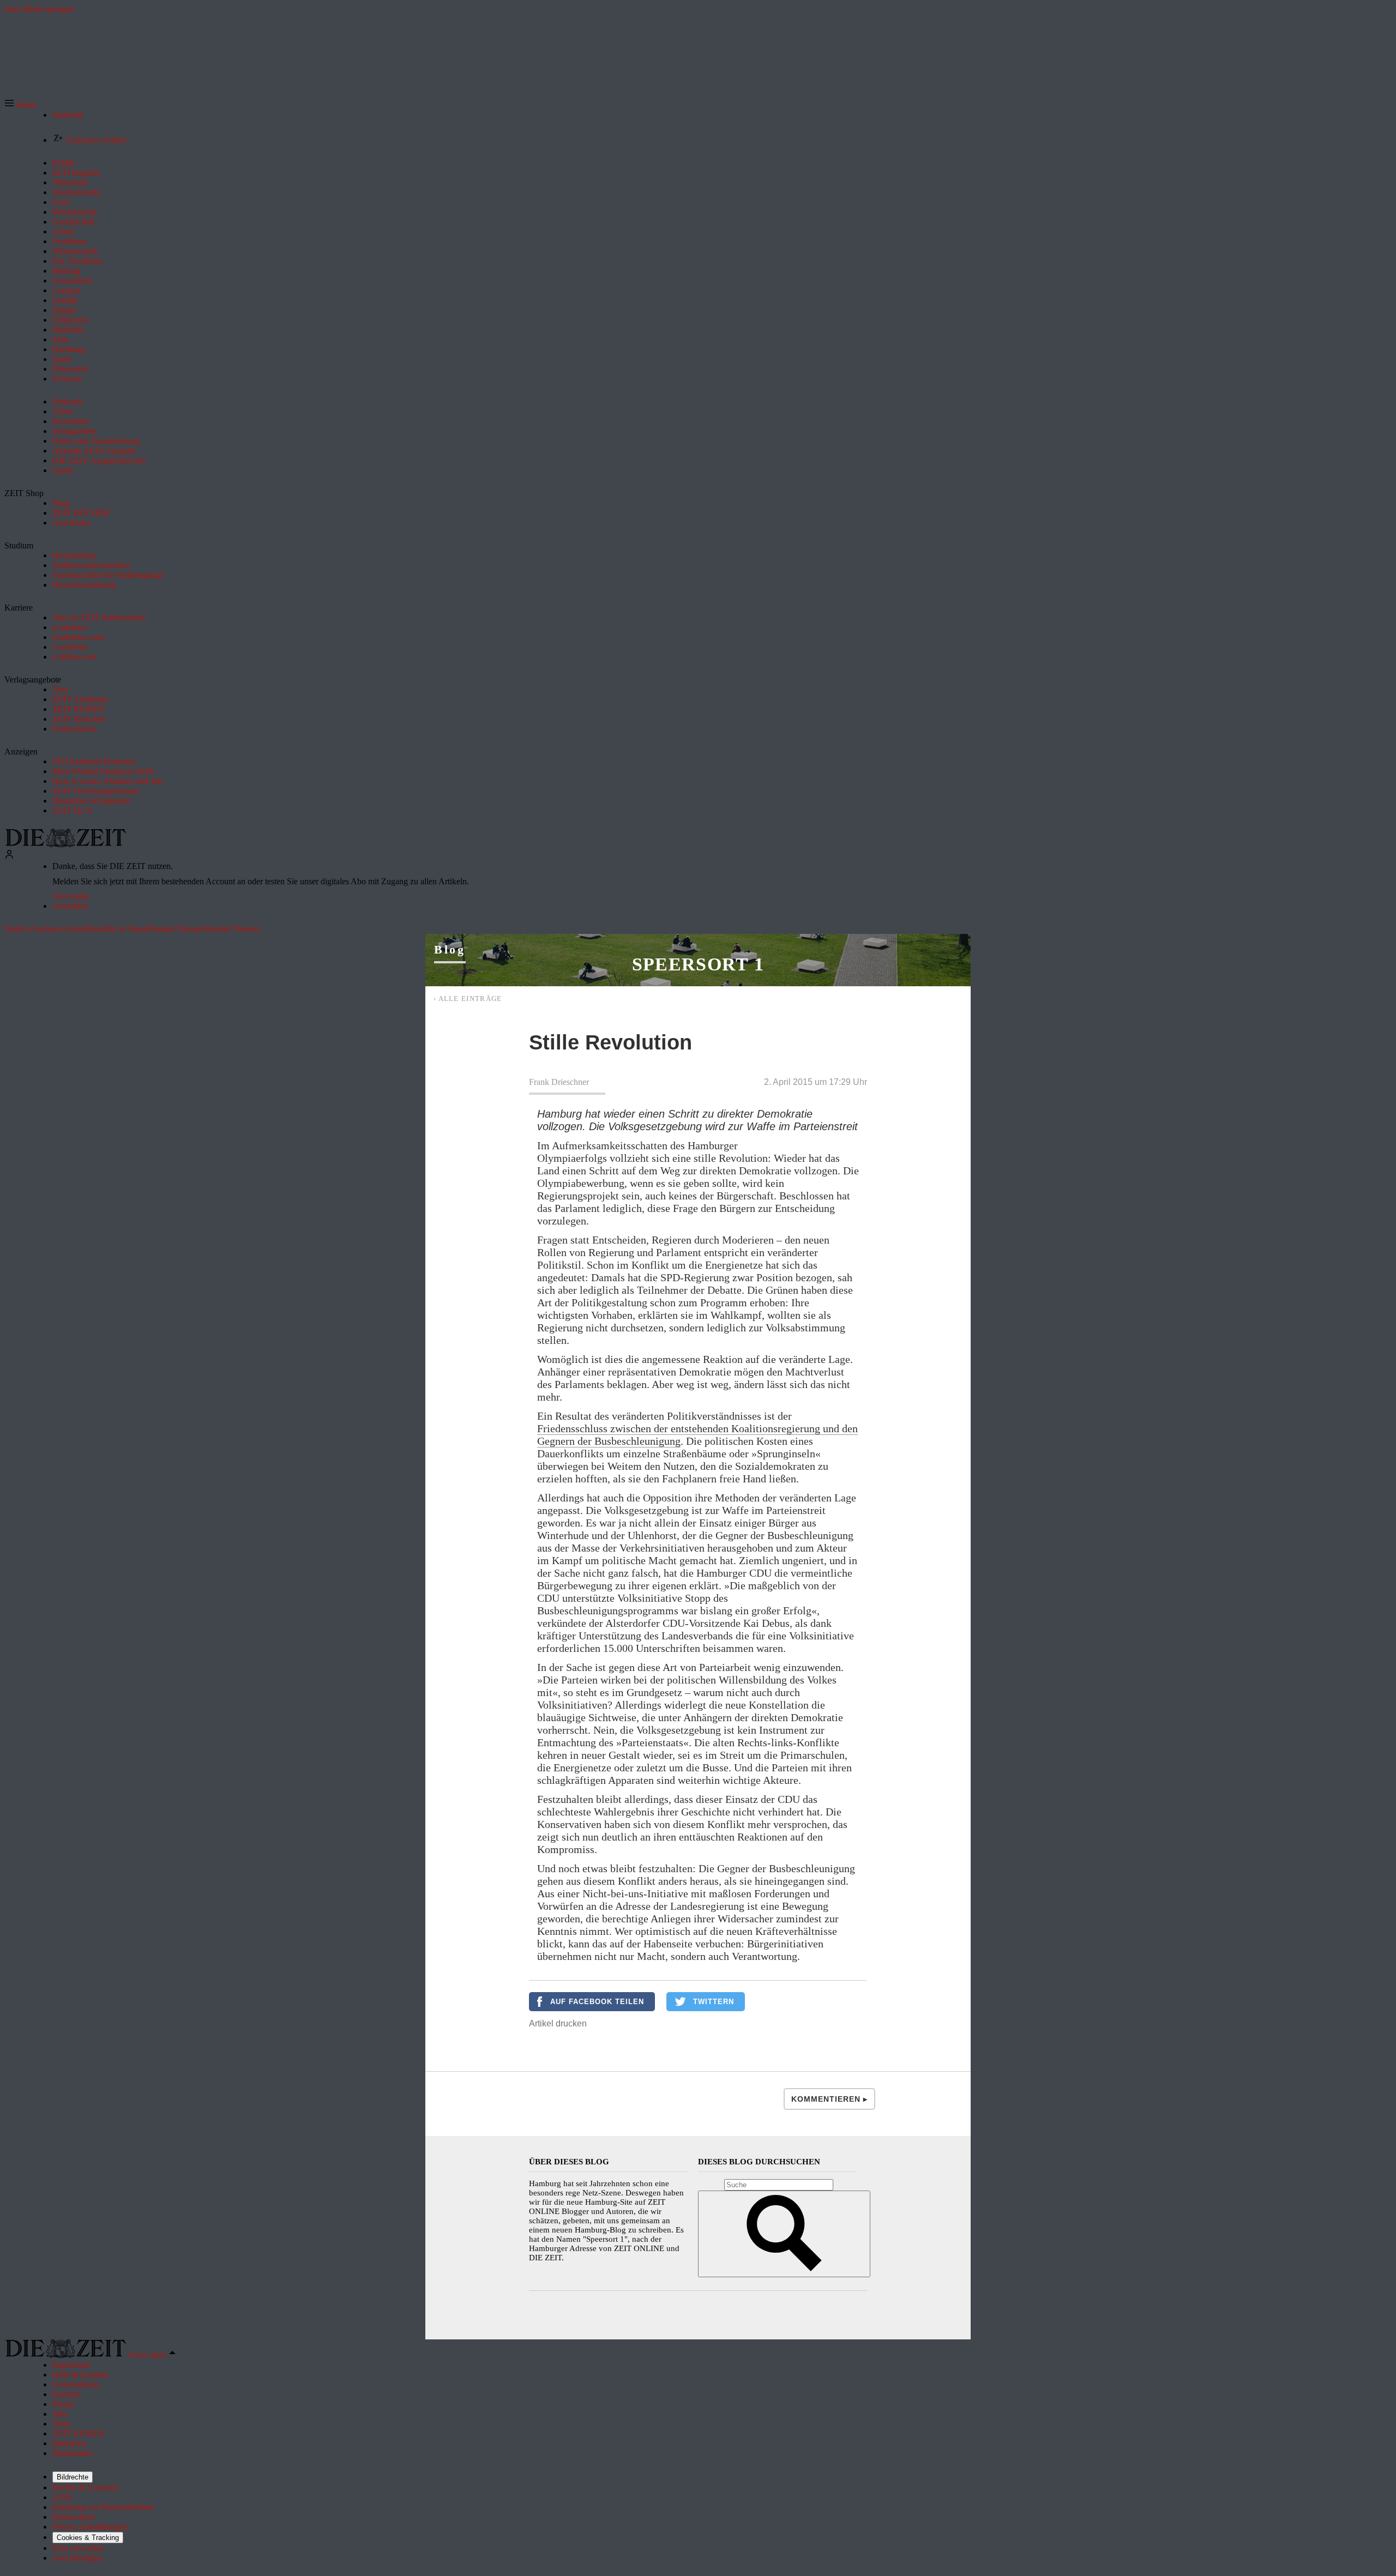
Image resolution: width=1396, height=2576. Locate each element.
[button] (20, 105)
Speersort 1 (698, 964)
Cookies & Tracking (88, 2538)
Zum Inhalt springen (39, 9)
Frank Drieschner (559, 1082)
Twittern (714, 2002)
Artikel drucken (558, 2023)
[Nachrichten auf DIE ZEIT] (65, 844)
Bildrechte (73, 2477)
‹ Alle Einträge (468, 999)
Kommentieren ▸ (829, 2099)
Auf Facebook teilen (597, 2002)
